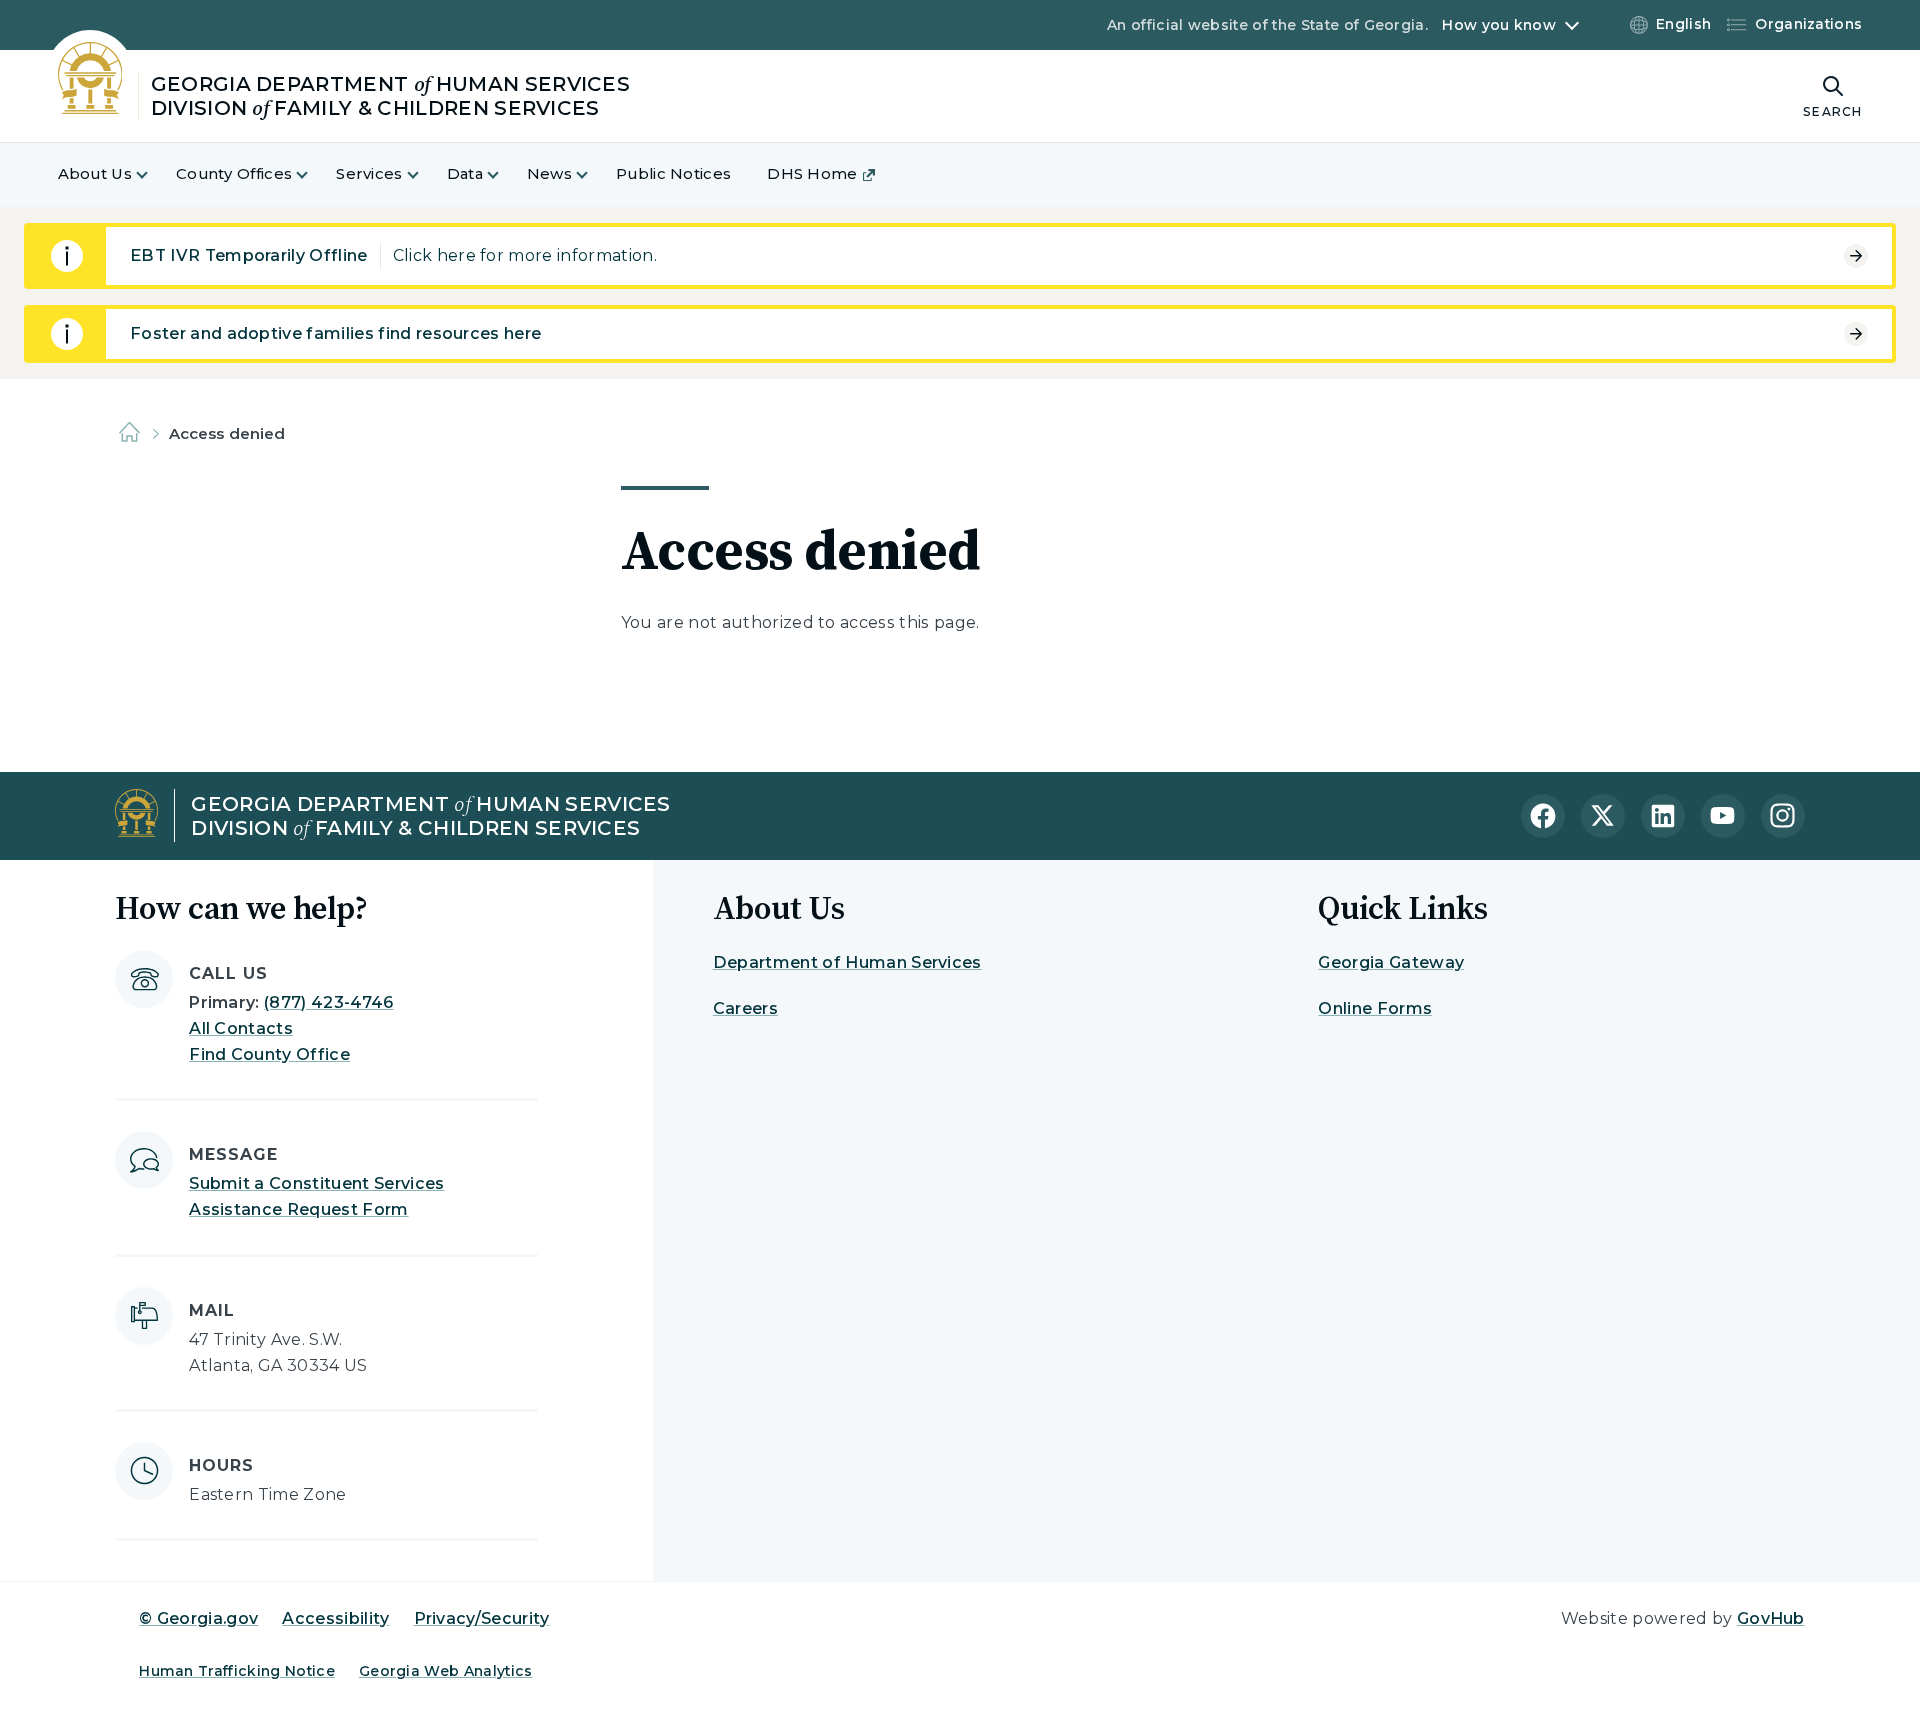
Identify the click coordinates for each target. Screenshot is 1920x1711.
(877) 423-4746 (328, 1002)
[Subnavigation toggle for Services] (425, 174)
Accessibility (335, 1618)
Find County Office (269, 1054)
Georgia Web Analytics (446, 1671)
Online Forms (1375, 1008)
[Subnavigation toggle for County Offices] (314, 174)
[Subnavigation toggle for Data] (505, 174)
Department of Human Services (847, 962)
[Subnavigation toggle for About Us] (154, 174)
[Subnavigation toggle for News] (594, 174)
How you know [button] (1498, 25)
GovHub (1771, 1618)
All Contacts (241, 1028)
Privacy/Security (482, 1618)
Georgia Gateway (1391, 962)
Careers (745, 1008)
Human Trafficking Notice (237, 1671)
